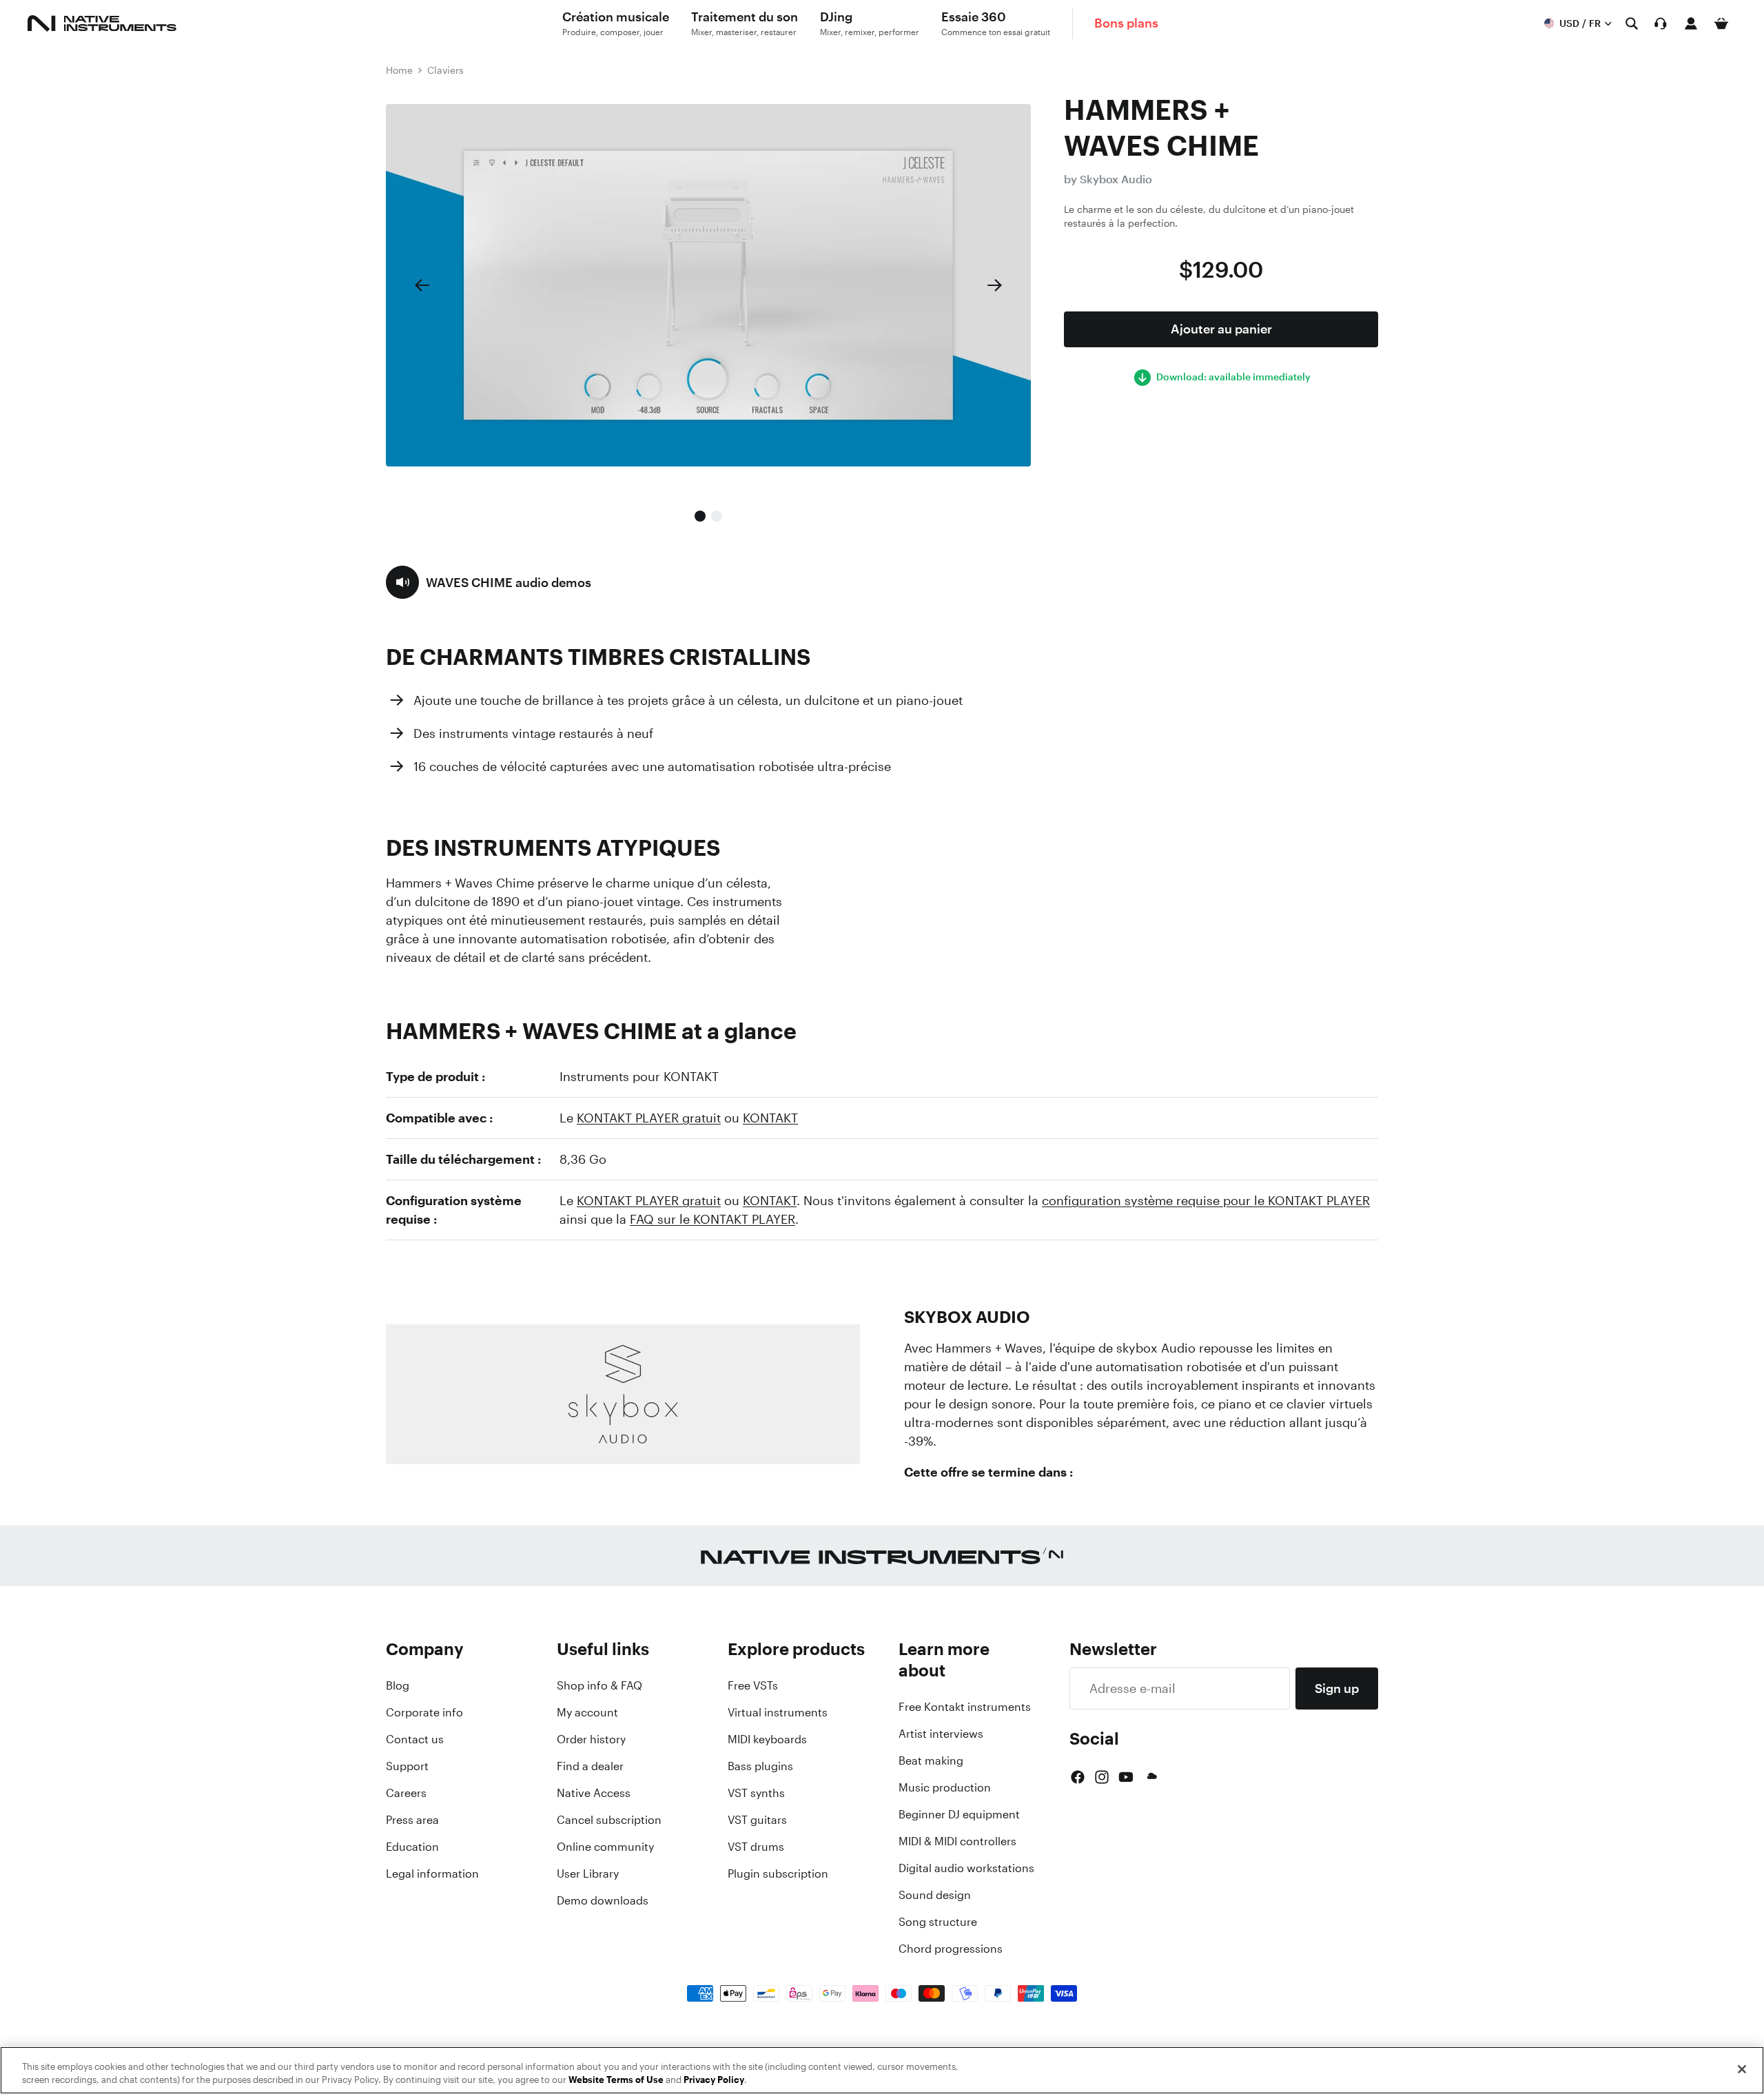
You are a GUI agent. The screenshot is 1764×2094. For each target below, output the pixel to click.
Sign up (1337, 1688)
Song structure (938, 1922)
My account (587, 1712)
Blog (398, 1685)
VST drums (756, 1847)
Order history (591, 1739)
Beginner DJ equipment (959, 1814)
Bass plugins (760, 1766)
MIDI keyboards (767, 1739)
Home (399, 70)
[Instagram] (1102, 1777)
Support (407, 1766)
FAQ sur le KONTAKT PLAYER (712, 1219)
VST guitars (757, 1820)
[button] (489, 582)
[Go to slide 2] (717, 516)
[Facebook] (1078, 1777)
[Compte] (1691, 23)
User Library (588, 1874)
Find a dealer (590, 1766)
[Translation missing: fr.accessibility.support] (1661, 23)
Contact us (415, 1739)
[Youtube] (1126, 1777)
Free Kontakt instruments (965, 1707)
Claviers (445, 70)
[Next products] (995, 285)
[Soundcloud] (1151, 1777)
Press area (412, 1820)
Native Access (594, 1793)
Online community (605, 1847)
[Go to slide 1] (700, 516)
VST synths (756, 1793)
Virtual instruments (778, 1712)
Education (412, 1847)
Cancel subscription (609, 1820)
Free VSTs (753, 1685)
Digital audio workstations (966, 1868)
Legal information (432, 1874)
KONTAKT (770, 1118)
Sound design (935, 1895)
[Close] (1742, 2069)
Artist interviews (941, 1734)
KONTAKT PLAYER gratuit (649, 1118)
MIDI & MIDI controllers (957, 1841)
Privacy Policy (714, 2080)
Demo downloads (603, 1900)
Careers (406, 1793)
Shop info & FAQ (599, 1685)
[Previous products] (422, 285)
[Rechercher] (1632, 23)
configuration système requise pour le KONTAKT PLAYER (1206, 1200)
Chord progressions (951, 1949)
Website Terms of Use (616, 2080)
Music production (945, 1787)
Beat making (931, 1761)
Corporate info (424, 1712)
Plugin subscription (778, 1874)
